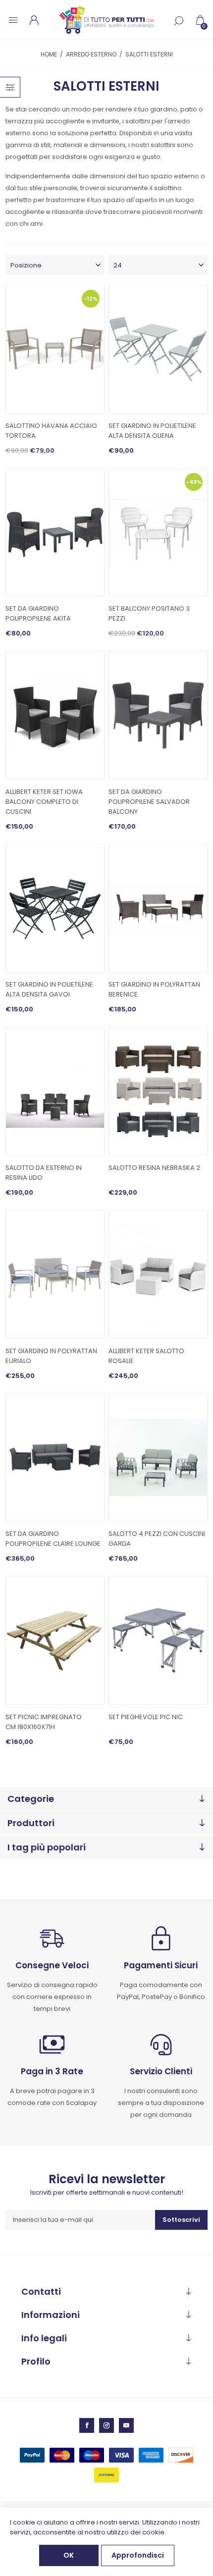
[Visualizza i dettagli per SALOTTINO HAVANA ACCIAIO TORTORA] (55, 349)
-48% (194, 481)
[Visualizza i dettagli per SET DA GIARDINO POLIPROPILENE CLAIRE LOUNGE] (55, 1458)
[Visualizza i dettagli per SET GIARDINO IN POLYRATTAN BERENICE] (158, 908)
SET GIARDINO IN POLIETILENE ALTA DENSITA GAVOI (49, 989)
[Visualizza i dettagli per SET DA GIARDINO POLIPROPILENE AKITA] (55, 532)
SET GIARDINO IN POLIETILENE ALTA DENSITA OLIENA (152, 431)
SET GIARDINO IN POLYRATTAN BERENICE (154, 989)
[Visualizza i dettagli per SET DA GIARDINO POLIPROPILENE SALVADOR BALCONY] (158, 715)
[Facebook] (87, 2425)
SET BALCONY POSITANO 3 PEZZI (149, 613)
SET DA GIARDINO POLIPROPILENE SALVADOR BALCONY (149, 802)
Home (49, 54)
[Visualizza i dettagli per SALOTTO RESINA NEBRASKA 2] (158, 1091)
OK (69, 2555)
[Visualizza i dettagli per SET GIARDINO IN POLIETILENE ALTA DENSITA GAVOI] (55, 908)
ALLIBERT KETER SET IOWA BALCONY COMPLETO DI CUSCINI (44, 802)
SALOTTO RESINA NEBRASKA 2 (154, 1168)
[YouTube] (126, 2425)
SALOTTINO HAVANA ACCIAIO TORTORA (51, 431)
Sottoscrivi (181, 2220)
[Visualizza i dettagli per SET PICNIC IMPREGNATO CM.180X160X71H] (55, 1640)
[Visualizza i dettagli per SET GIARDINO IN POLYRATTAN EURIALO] (55, 1274)
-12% (91, 299)
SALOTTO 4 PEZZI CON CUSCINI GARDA (157, 1539)
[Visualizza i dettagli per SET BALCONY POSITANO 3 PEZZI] (158, 532)
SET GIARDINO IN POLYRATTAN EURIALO (51, 1356)
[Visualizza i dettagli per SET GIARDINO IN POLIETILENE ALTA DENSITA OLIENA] (158, 349)
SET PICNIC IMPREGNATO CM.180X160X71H (44, 1722)
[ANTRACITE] (55, 1091)
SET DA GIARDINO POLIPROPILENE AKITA (38, 613)
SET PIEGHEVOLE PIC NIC (146, 1717)
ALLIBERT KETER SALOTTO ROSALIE (146, 1356)
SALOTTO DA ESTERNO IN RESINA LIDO (44, 1173)
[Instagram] (106, 2425)
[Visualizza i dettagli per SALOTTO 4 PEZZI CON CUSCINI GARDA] (158, 1458)
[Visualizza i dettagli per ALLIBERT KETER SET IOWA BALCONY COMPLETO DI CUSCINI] (55, 715)
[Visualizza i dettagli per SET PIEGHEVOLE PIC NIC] (158, 1640)
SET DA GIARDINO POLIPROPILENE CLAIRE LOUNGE (53, 1539)
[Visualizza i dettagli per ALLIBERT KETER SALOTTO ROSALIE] (158, 1274)
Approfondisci (138, 2555)
